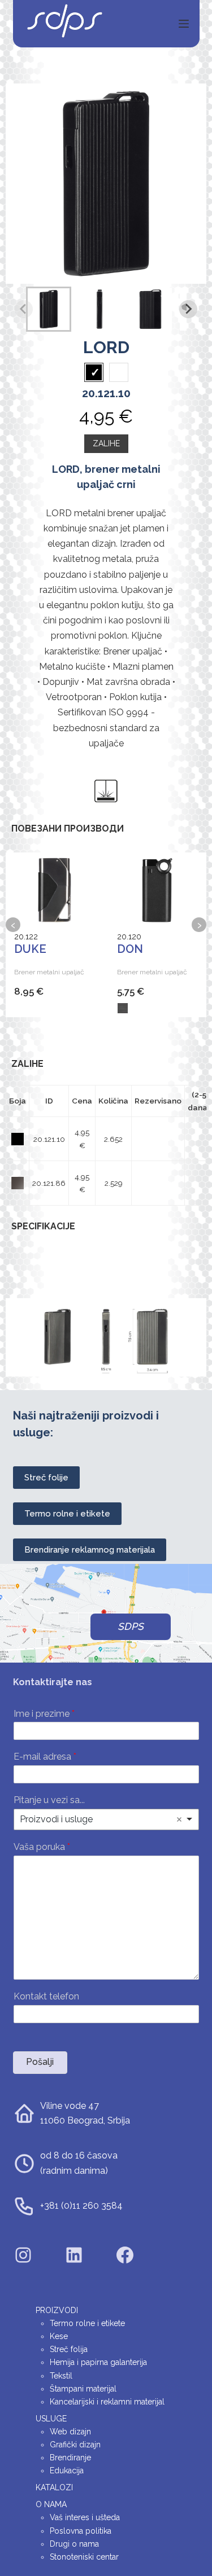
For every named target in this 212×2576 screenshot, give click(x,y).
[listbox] (106, 1819)
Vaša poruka (42, 1847)
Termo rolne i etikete (67, 1514)
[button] (49, 309)
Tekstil (61, 2376)
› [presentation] (199, 925)
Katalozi (54, 2487)
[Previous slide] (24, 309)
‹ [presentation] (13, 925)
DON (130, 949)
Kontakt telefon (46, 1996)
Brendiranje (70, 2458)
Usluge (51, 2419)
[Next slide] (188, 309)
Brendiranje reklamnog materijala (90, 1550)
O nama (51, 2504)
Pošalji (40, 2062)
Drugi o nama (74, 2544)
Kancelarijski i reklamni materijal (107, 2402)
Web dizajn (70, 2432)
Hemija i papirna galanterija (98, 2362)
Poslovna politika (81, 2531)
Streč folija (69, 2349)
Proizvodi (57, 2310)
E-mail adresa (45, 1757)
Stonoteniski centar (84, 2557)
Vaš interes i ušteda (85, 2517)
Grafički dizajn (75, 2445)
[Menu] (184, 24)
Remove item (179, 1819)
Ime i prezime (44, 1714)
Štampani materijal (83, 2389)
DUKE (30, 949)
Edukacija (67, 2471)
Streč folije (46, 1478)
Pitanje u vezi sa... (49, 1800)
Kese (59, 2336)
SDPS (131, 1627)
